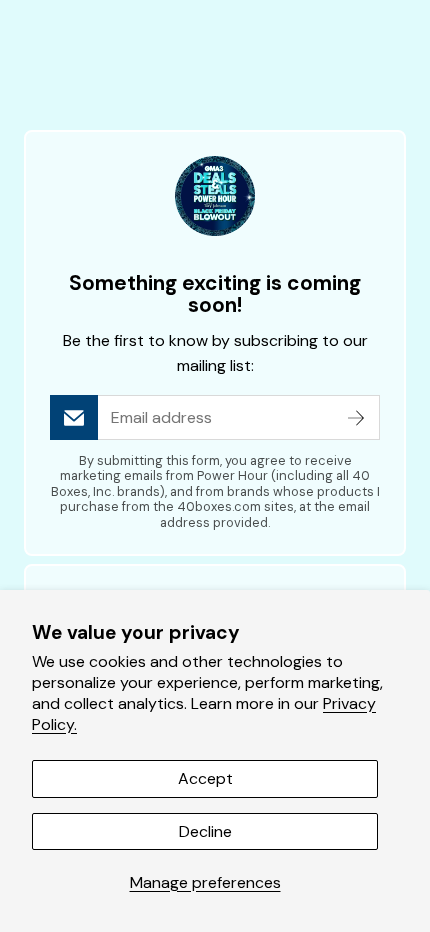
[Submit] (356, 418)
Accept (205, 778)
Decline (205, 831)
